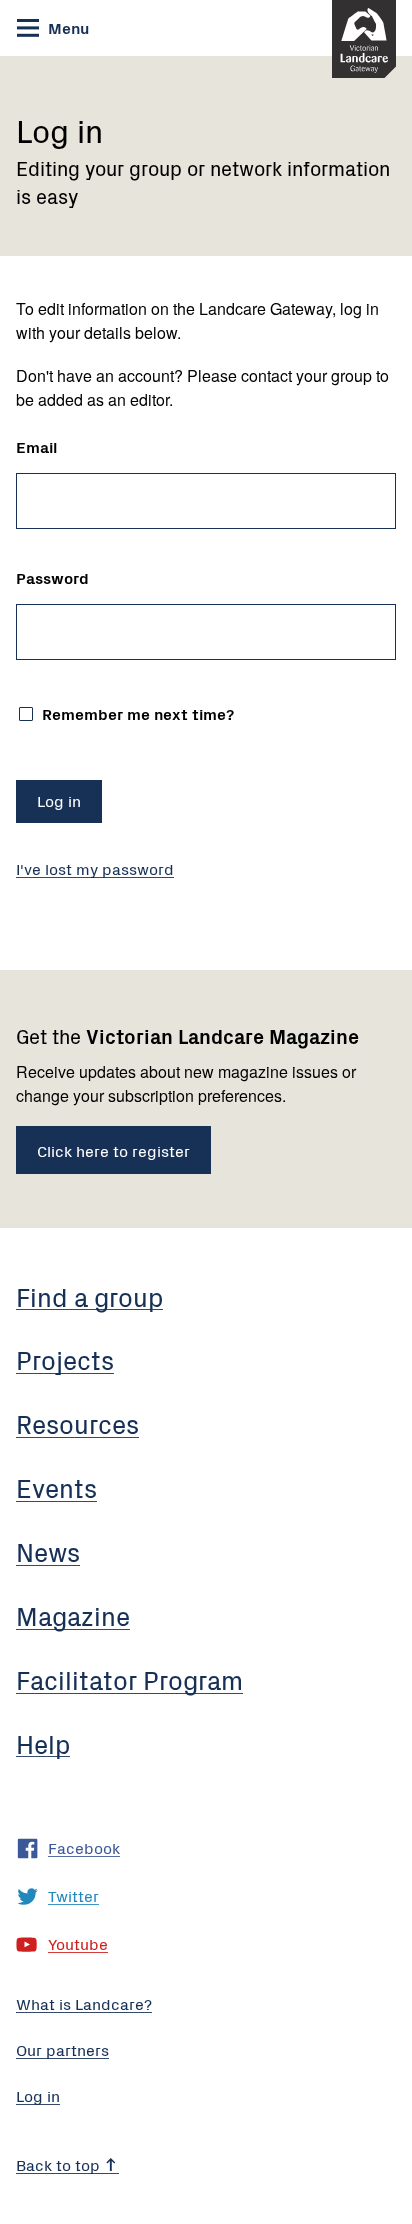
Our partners (62, 2049)
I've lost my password (95, 868)
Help (43, 1743)
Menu (66, 27)
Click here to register (113, 1150)
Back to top (60, 2164)
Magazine (73, 1615)
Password (52, 577)
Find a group (89, 1296)
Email (36, 446)
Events (56, 1487)
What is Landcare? (84, 2003)
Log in (38, 2095)
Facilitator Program (129, 1679)
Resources (77, 1423)
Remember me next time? (136, 711)
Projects (65, 1359)
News (48, 1551)
